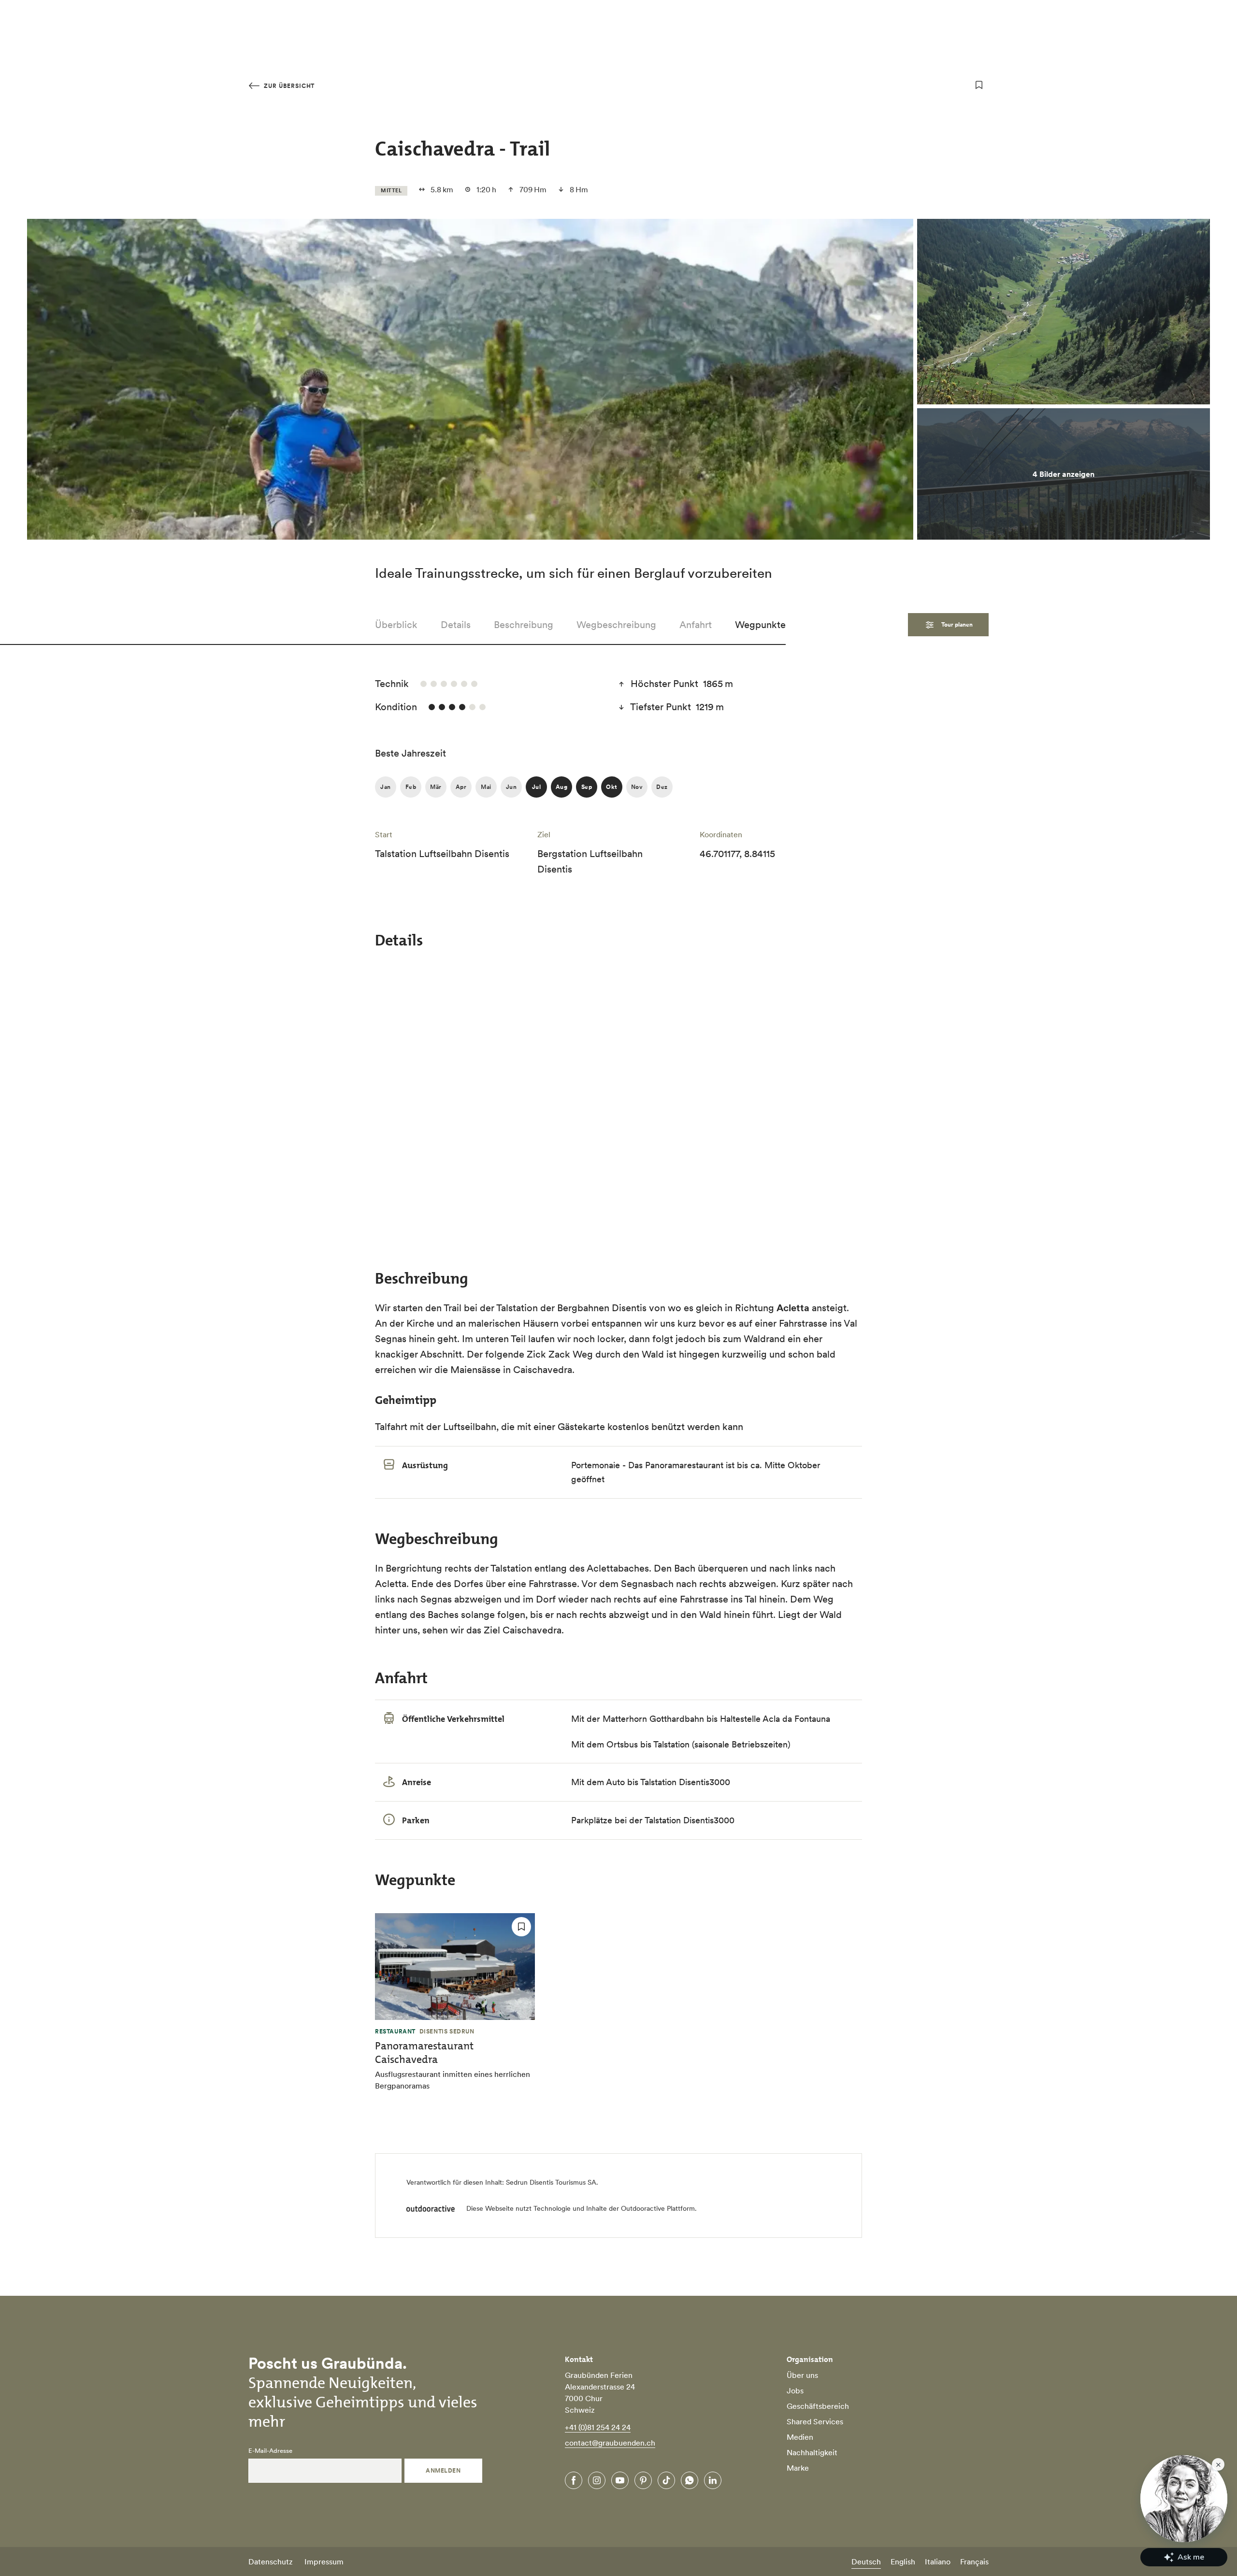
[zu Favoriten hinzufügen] (979, 85)
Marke (798, 2468)
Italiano (938, 2562)
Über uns (802, 2375)
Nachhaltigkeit (812, 2452)
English (903, 2562)
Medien (800, 2437)
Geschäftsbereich (818, 2406)
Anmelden (443, 2470)
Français (974, 2562)
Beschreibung (524, 625)
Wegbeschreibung (616, 625)
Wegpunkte (760, 625)
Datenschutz (271, 2562)
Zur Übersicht (288, 86)
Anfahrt (696, 625)
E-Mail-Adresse (270, 2451)
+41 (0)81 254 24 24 (598, 2427)
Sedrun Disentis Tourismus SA (551, 2182)
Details (456, 625)
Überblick (396, 625)
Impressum (324, 2562)
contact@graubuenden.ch (610, 2443)
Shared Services (815, 2421)
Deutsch (866, 2562)
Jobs (795, 2390)
